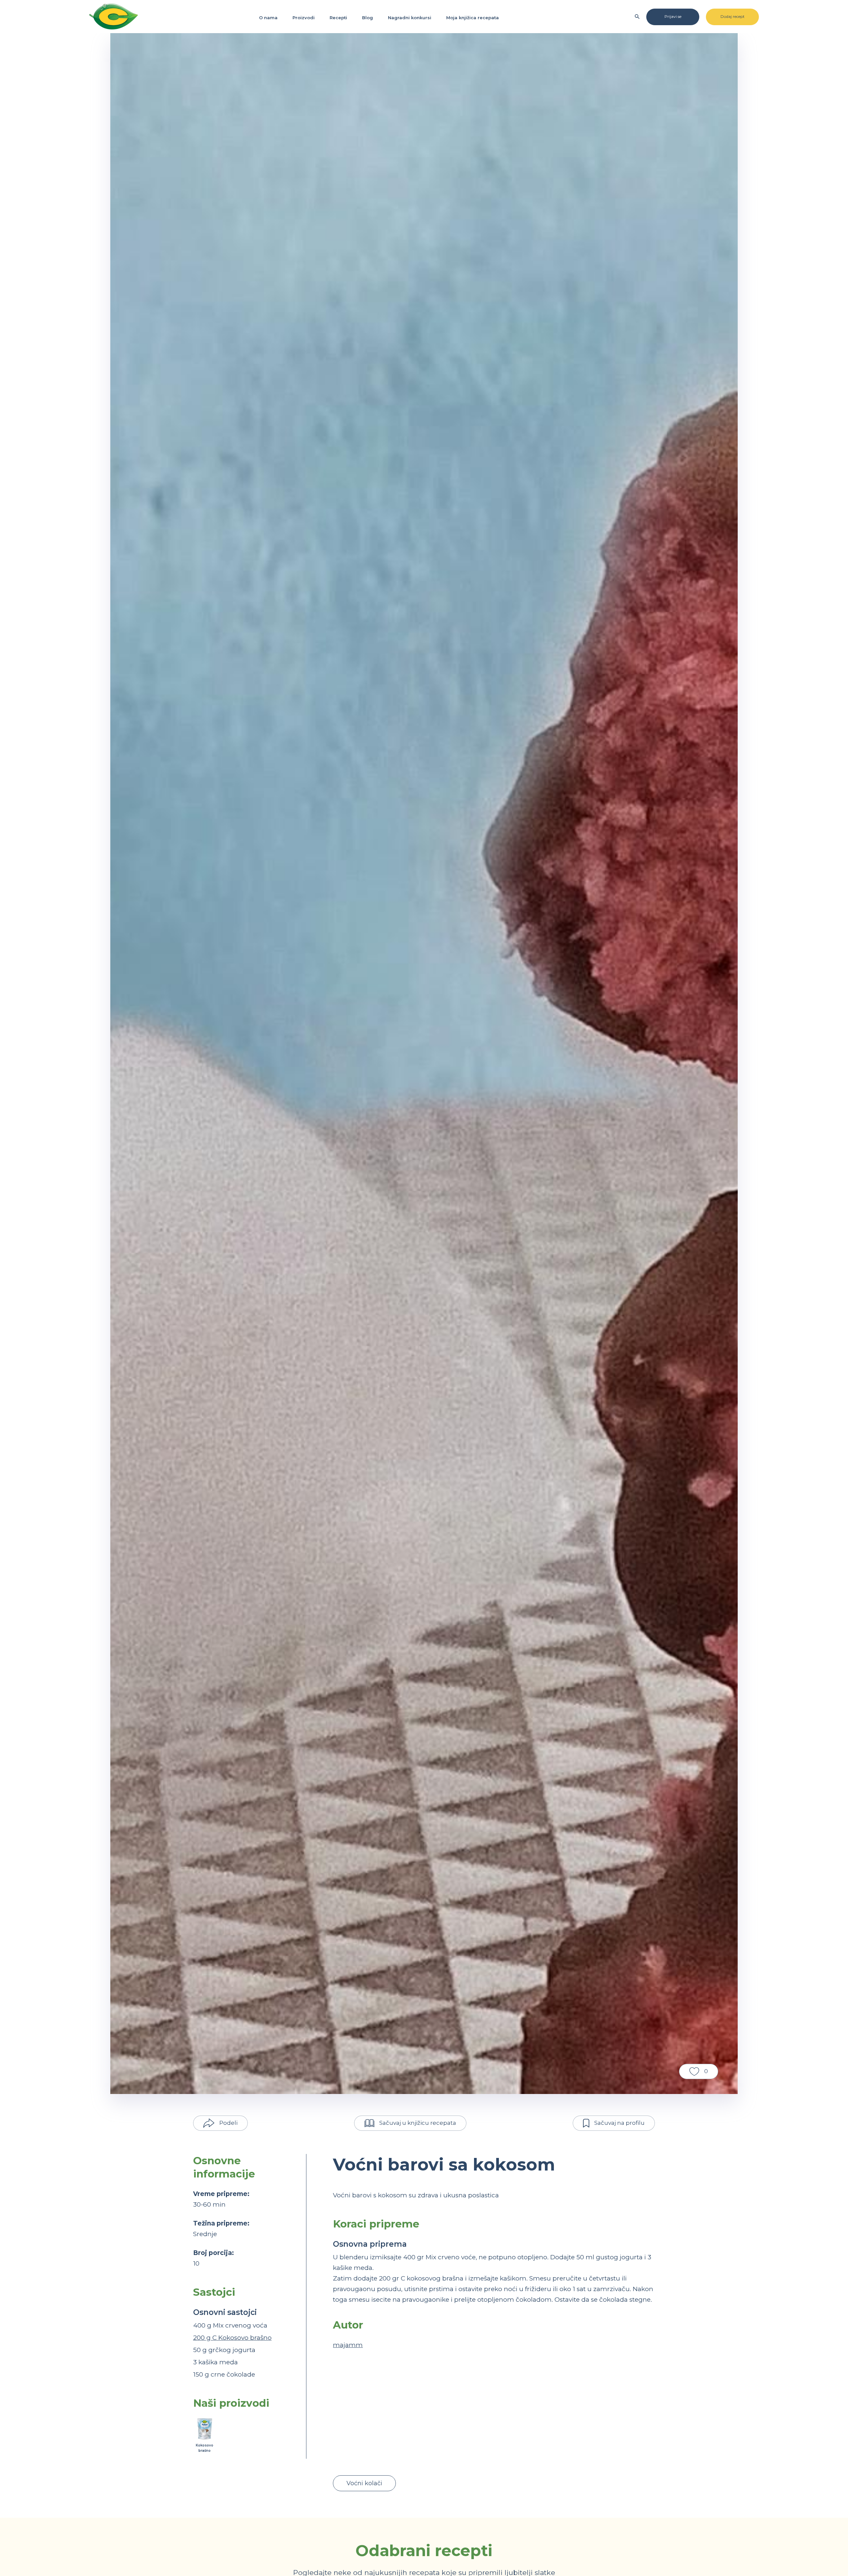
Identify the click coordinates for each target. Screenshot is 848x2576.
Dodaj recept (733, 16)
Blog (368, 18)
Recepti (338, 18)
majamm (348, 2345)
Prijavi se (673, 16)
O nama (268, 18)
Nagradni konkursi (410, 18)
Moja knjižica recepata (473, 18)
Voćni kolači (364, 2483)
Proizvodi (304, 18)
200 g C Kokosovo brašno (232, 2338)
